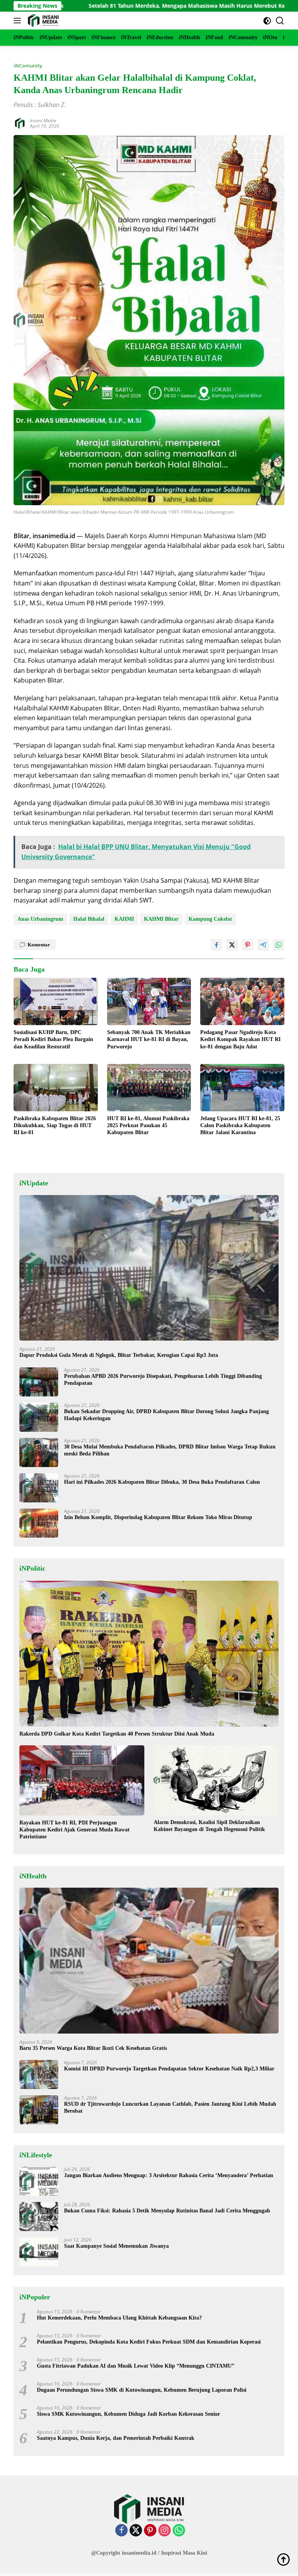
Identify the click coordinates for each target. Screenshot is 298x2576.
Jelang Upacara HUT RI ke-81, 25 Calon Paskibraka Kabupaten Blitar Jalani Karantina (240, 1125)
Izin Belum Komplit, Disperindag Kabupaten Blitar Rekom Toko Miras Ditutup (158, 1517)
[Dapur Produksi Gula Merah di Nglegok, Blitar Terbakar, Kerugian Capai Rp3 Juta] (149, 1268)
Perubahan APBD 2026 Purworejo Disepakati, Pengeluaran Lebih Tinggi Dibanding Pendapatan (163, 1380)
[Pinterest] (150, 2531)
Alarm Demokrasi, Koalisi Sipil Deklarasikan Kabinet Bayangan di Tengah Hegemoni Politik (209, 1826)
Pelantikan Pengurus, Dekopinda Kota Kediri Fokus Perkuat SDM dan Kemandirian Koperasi (149, 2342)
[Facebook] (121, 2531)
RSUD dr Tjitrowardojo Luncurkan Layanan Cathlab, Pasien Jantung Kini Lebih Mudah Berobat (170, 2107)
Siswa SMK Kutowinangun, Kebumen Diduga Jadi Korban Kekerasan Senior (128, 2414)
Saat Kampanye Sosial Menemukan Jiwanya (116, 2246)
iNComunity (28, 66)
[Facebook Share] (217, 945)
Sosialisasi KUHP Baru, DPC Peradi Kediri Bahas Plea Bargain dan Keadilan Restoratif (53, 1039)
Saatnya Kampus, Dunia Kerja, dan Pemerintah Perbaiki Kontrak (116, 2438)
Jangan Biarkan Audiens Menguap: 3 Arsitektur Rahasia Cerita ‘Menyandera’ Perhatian (169, 2175)
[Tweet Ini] (232, 945)
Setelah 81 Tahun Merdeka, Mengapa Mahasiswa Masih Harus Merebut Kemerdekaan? (126, 6)
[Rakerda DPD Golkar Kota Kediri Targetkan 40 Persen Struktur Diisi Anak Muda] (149, 1654)
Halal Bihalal (89, 919)
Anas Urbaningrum (40, 919)
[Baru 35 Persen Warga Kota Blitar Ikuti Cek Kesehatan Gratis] (149, 1961)
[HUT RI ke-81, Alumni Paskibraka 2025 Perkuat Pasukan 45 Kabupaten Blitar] (149, 1088)
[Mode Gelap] (267, 21)
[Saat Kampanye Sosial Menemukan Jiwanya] (39, 2252)
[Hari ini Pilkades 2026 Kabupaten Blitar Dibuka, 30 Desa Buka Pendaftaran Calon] (39, 1488)
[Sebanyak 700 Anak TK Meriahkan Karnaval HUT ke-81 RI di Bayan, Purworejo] (149, 1001)
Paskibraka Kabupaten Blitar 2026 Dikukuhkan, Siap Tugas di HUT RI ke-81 (55, 1125)
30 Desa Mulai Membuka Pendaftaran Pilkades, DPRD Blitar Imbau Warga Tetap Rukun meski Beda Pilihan (170, 1450)
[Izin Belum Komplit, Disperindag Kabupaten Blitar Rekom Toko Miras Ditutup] (39, 1523)
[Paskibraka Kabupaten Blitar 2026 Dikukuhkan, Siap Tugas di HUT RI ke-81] (56, 1088)
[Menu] (19, 21)
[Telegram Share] (263, 945)
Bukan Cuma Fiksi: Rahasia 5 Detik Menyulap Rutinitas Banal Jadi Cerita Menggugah (167, 2211)
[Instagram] (165, 2531)
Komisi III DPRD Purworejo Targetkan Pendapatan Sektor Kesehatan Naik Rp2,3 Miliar (169, 2069)
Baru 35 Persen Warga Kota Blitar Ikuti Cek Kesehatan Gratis (93, 2048)
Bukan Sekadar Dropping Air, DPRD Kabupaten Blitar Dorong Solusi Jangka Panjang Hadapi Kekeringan (166, 1415)
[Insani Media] (42, 21)
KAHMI (124, 919)
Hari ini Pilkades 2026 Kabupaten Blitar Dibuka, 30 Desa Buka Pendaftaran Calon (162, 1482)
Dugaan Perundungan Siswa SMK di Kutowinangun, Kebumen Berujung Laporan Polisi (142, 2390)
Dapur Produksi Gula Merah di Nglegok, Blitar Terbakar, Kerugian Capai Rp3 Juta (119, 1355)
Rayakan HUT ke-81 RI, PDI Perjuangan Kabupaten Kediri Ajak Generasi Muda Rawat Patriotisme (74, 1830)
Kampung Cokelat (210, 919)
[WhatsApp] (179, 2531)
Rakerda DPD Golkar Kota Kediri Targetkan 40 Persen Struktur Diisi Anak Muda (117, 1734)
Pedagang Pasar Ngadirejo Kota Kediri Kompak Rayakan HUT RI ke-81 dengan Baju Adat (240, 1039)
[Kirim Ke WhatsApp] (279, 945)
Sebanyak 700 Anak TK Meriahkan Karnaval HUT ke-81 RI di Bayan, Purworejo (149, 1039)
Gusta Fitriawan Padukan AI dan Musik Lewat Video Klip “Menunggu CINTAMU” (136, 2366)
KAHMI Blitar (161, 919)
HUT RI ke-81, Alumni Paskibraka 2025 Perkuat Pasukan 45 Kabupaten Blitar (148, 1125)
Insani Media (43, 120)
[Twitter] (136, 2531)
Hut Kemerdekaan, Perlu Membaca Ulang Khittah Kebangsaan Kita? (119, 2318)
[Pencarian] (280, 21)
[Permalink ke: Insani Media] (20, 123)
